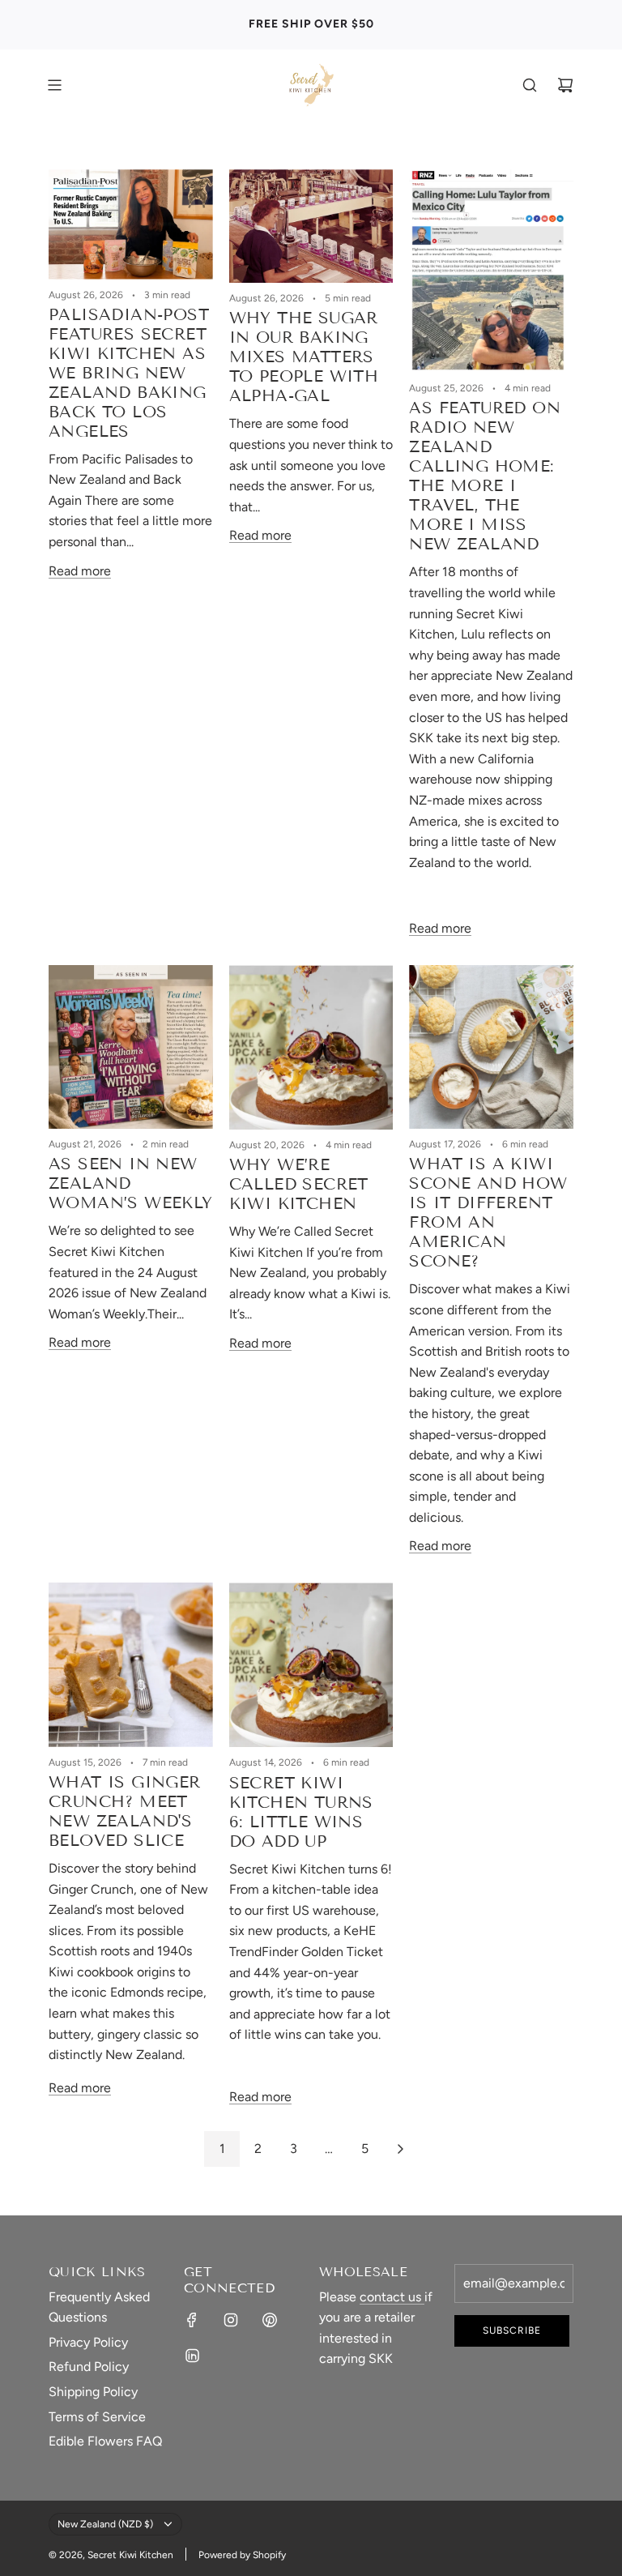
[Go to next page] (400, 2149)
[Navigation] (54, 85)
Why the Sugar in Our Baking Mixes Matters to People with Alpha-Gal (304, 357)
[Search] (530, 85)
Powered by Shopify (242, 2555)
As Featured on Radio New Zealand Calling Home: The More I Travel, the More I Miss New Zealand (485, 476)
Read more (80, 571)
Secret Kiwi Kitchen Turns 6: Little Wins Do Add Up (301, 1812)
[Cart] (565, 85)
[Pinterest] (270, 2320)
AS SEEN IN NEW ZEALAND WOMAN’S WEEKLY (131, 1183)
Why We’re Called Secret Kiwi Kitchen (299, 1184)
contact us (392, 2297)
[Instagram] (231, 2320)
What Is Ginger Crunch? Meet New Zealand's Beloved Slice (125, 1811)
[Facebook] (192, 2320)
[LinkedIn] (192, 2356)
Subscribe (512, 2330)
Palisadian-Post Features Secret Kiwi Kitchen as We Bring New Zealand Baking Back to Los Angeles (129, 373)
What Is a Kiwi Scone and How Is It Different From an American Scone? (488, 1212)
